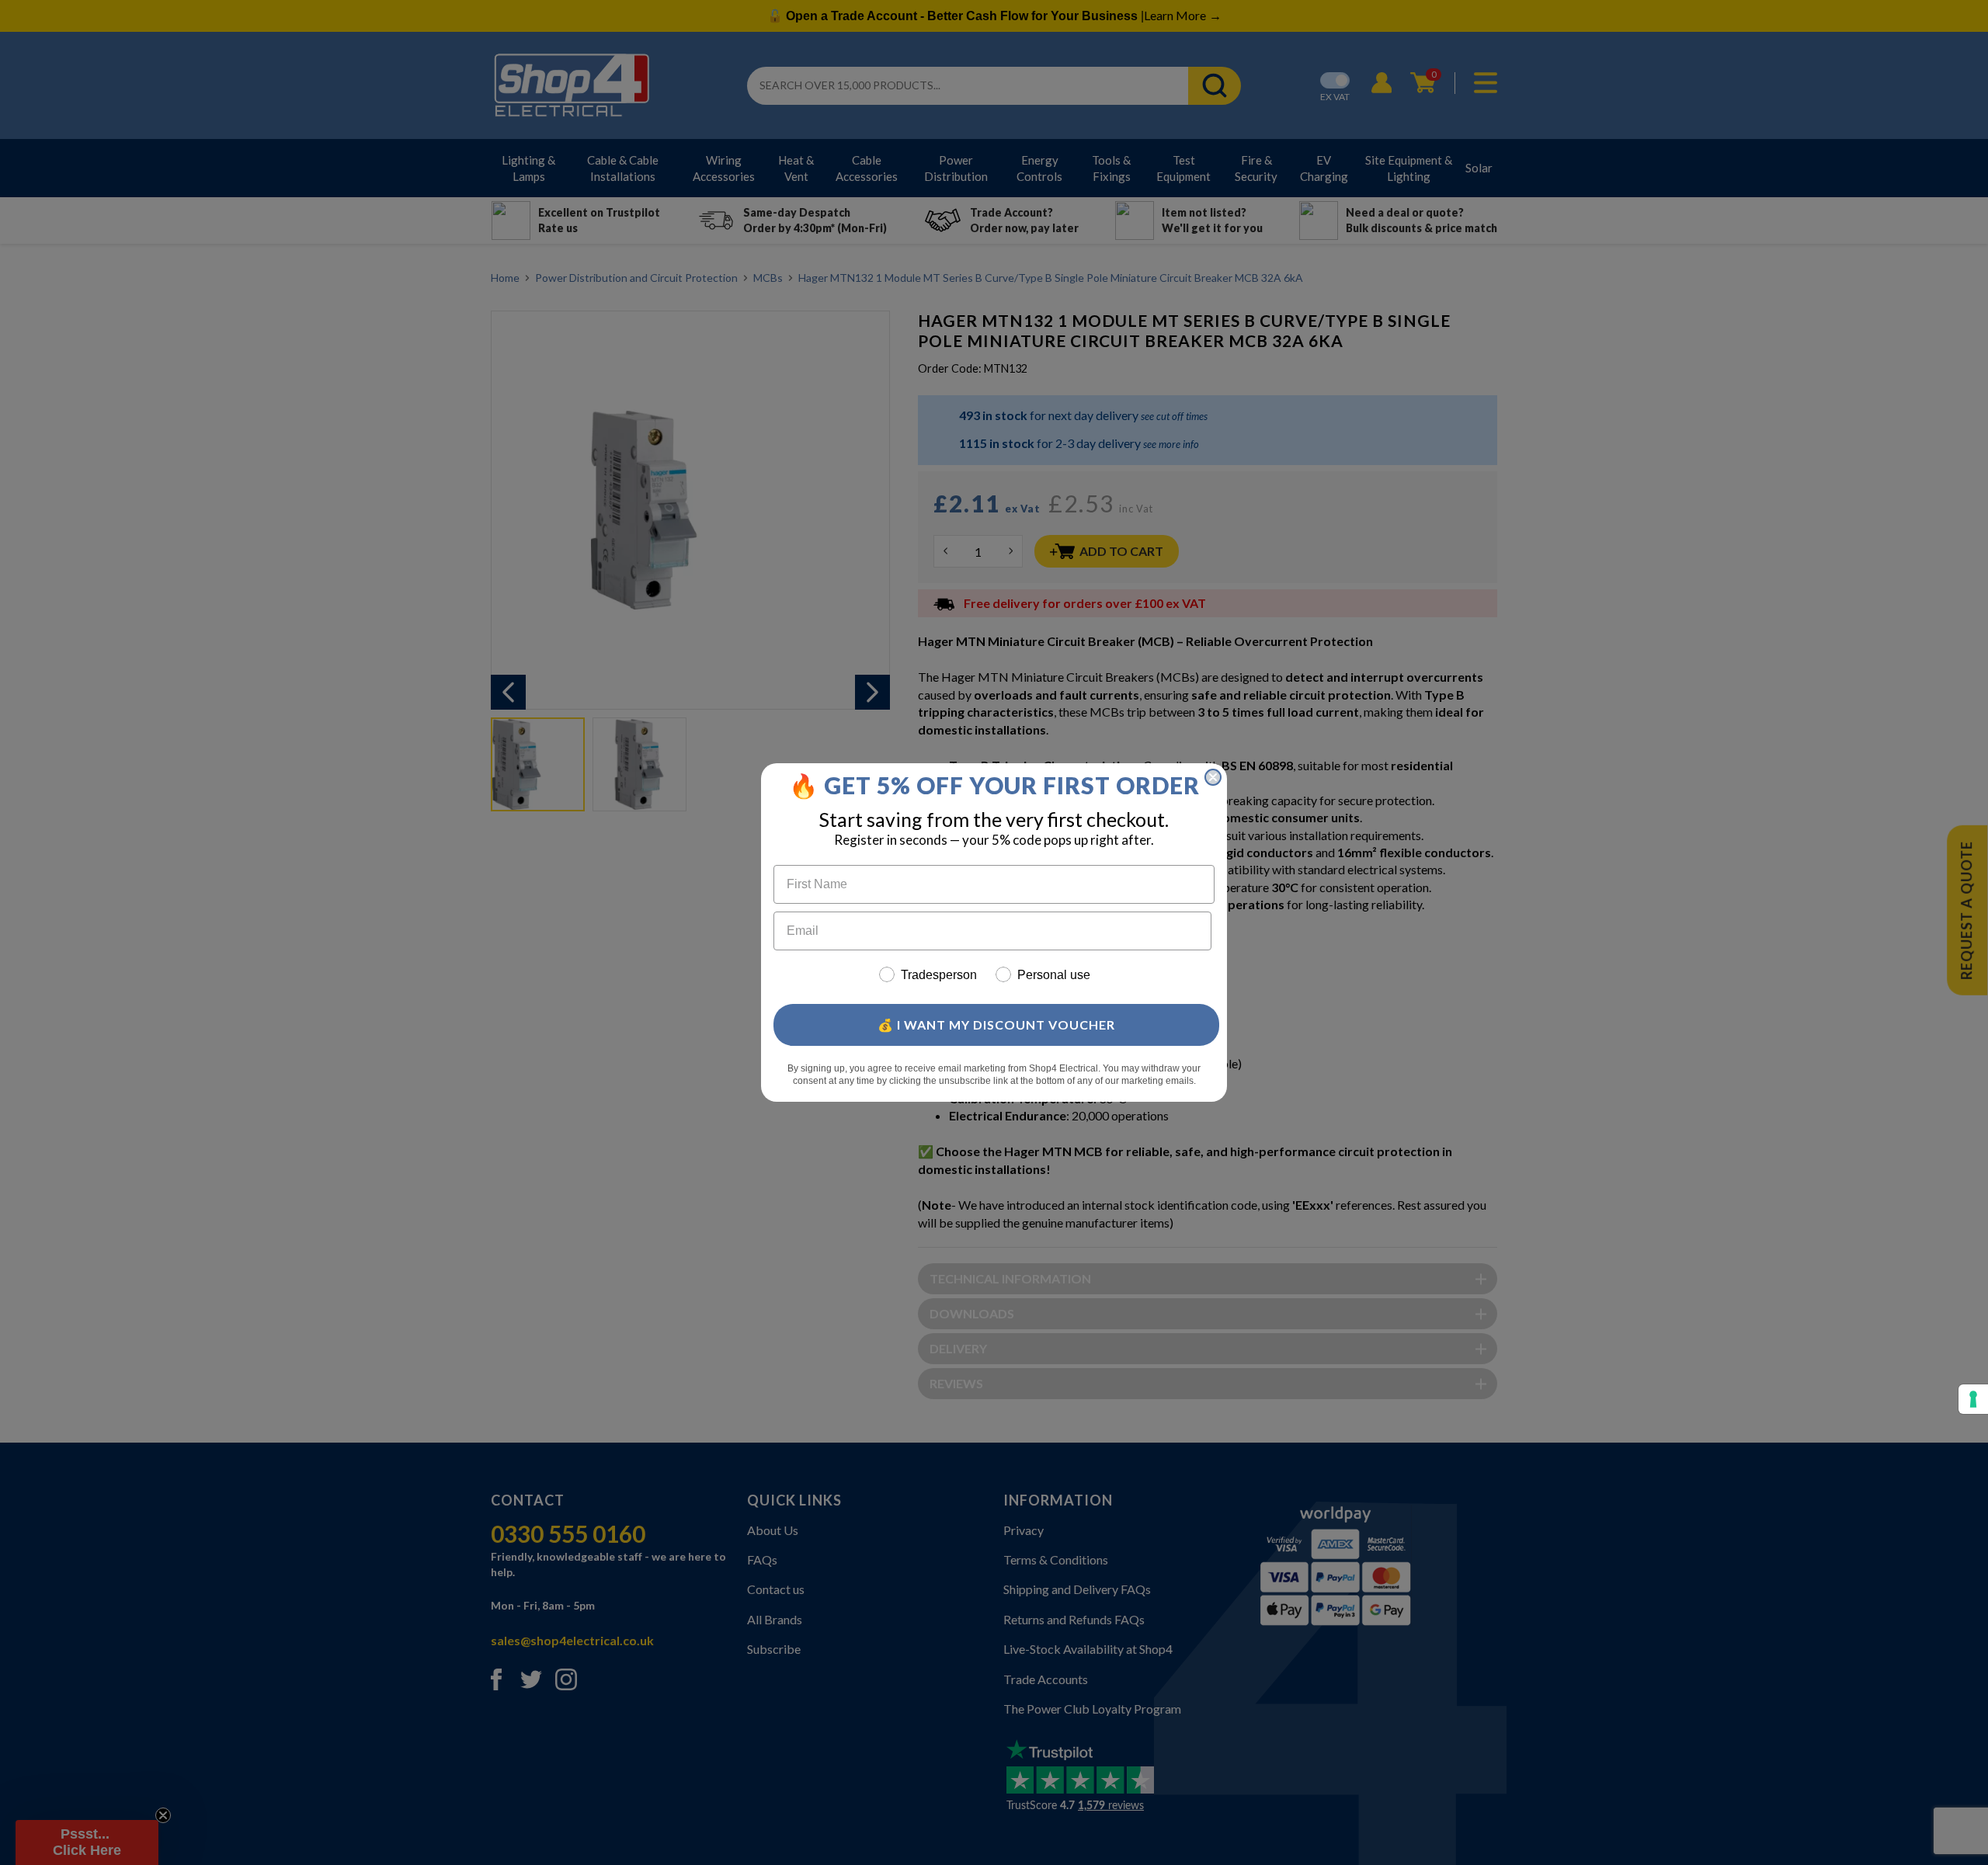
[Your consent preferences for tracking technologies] (1973, 1399)
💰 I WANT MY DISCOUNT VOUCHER (996, 1025)
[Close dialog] (1213, 777)
